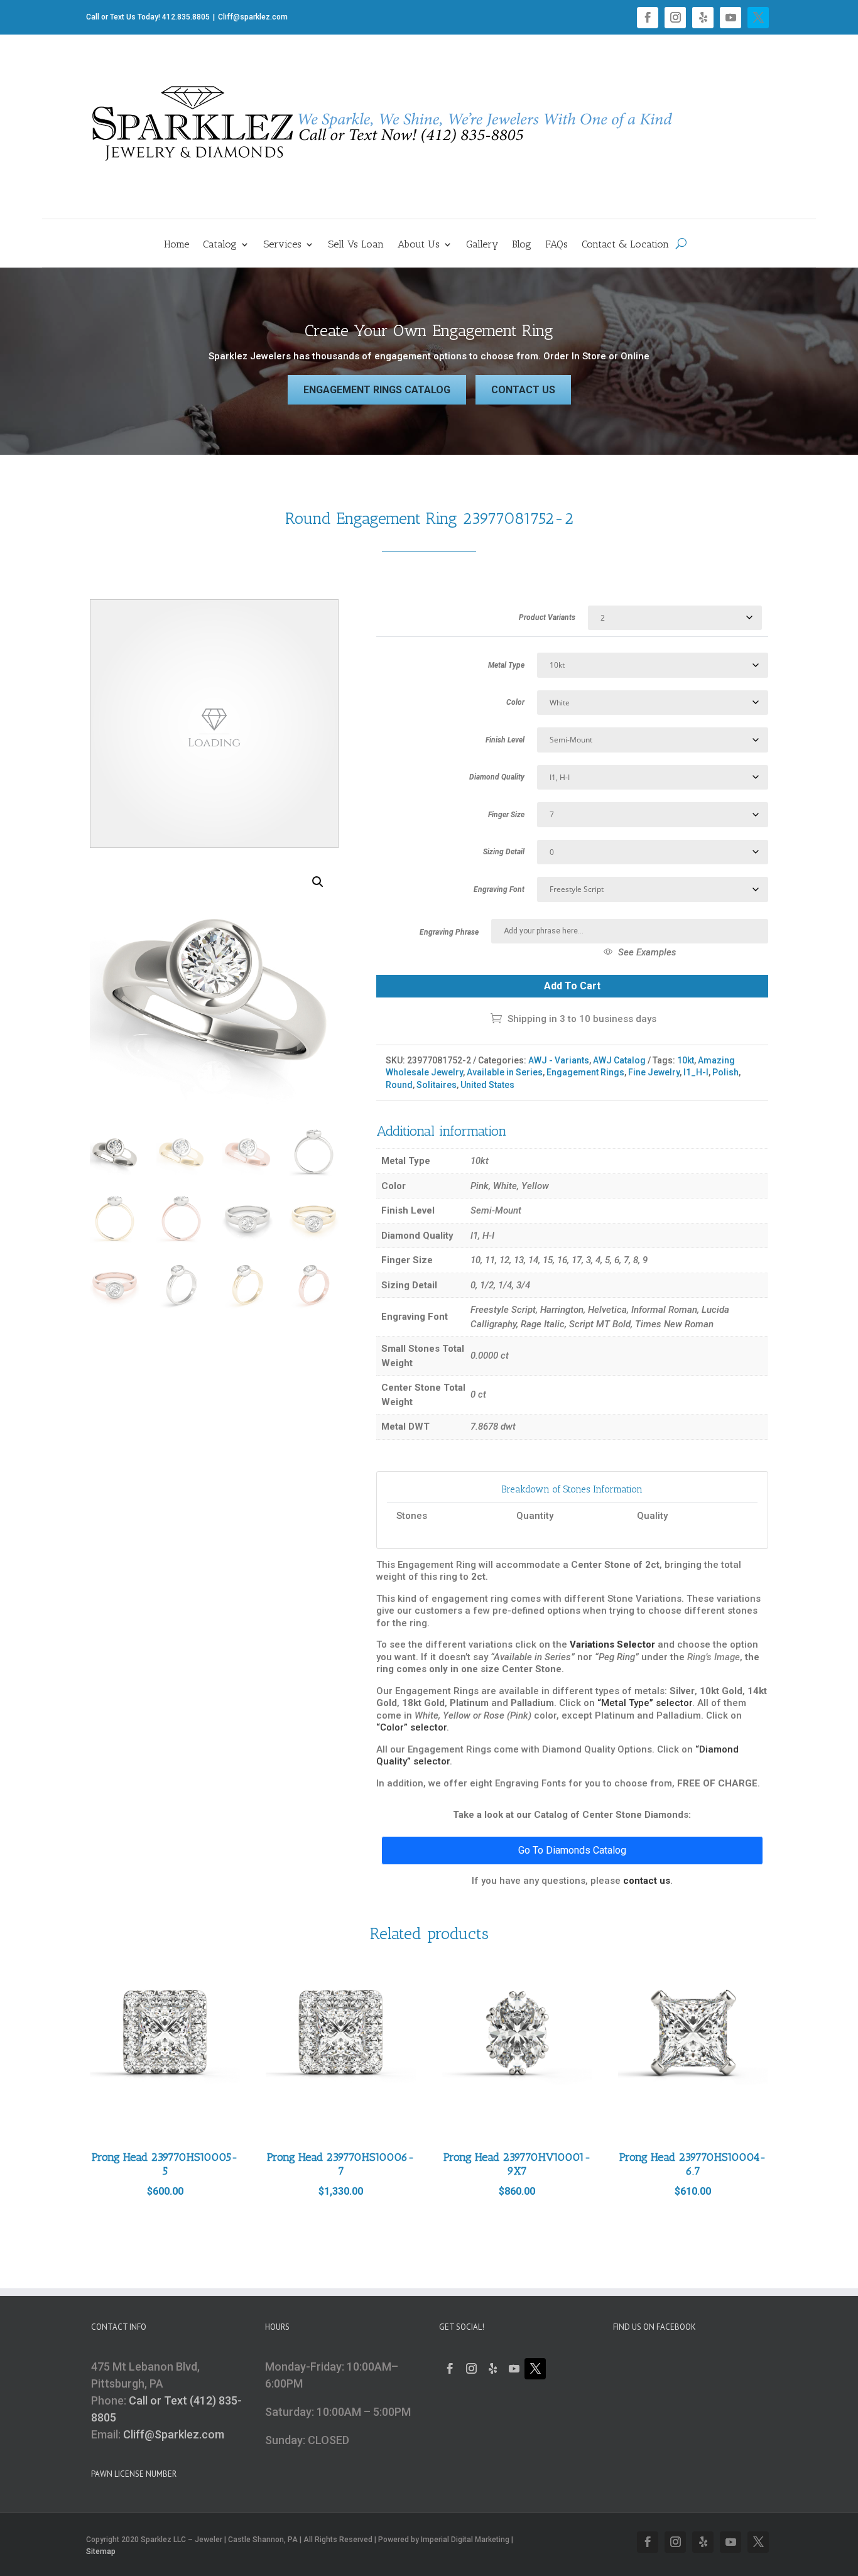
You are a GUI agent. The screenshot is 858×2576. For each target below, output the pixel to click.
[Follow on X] (758, 18)
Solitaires (437, 1085)
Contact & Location (625, 245)
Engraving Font (499, 889)
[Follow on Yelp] (703, 18)
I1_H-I (696, 1072)
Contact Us (523, 390)
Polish (725, 1072)
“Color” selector (411, 1727)
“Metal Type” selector (645, 1703)
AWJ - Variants (559, 1060)
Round (399, 1085)
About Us (419, 245)
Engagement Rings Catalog (377, 390)
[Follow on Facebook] (648, 18)
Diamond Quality (497, 777)
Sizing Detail (504, 852)
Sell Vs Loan (356, 245)
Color (515, 702)
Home (176, 245)
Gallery (482, 245)
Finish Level (505, 740)
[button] (318, 882)
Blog (522, 245)
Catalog (220, 245)
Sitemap (101, 2552)
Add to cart (572, 986)
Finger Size (506, 815)
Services (282, 245)
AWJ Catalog (619, 1060)
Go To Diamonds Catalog (572, 1850)
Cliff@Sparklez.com (174, 2434)
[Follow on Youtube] (730, 18)
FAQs (557, 245)
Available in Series (505, 1072)
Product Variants (547, 617)
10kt (686, 1060)
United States (487, 1085)
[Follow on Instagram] (675, 18)
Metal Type (506, 665)
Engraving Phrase (449, 932)
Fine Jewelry (654, 1072)
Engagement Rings (585, 1072)
